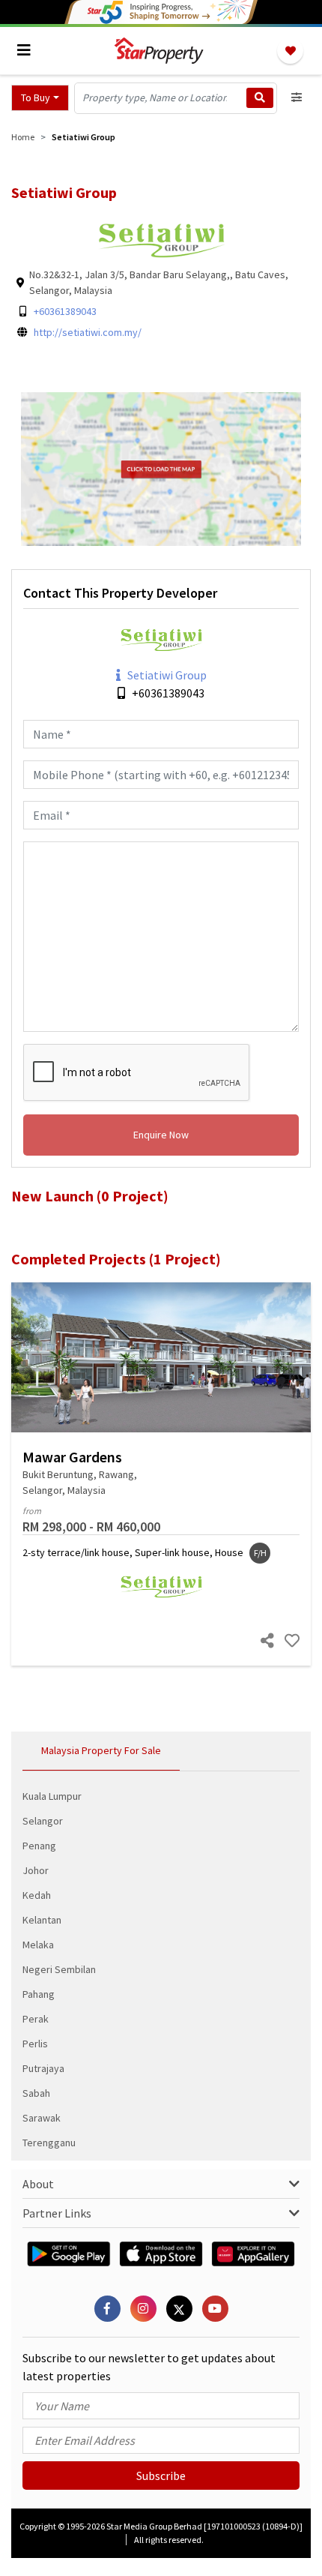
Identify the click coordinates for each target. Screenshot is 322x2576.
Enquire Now (161, 1135)
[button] (40, 98)
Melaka (38, 1945)
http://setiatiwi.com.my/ (88, 332)
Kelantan (42, 1920)
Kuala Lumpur (52, 1796)
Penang (39, 1846)
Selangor (43, 1821)
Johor (36, 1870)
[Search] (260, 98)
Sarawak (42, 2118)
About (38, 2184)
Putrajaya (43, 2068)
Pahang (39, 1994)
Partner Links (57, 2213)
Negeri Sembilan (59, 1969)
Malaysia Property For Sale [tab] (101, 1750)
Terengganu (49, 2143)
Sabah (36, 2093)
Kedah (37, 1895)
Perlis (35, 2044)
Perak (36, 2019)
